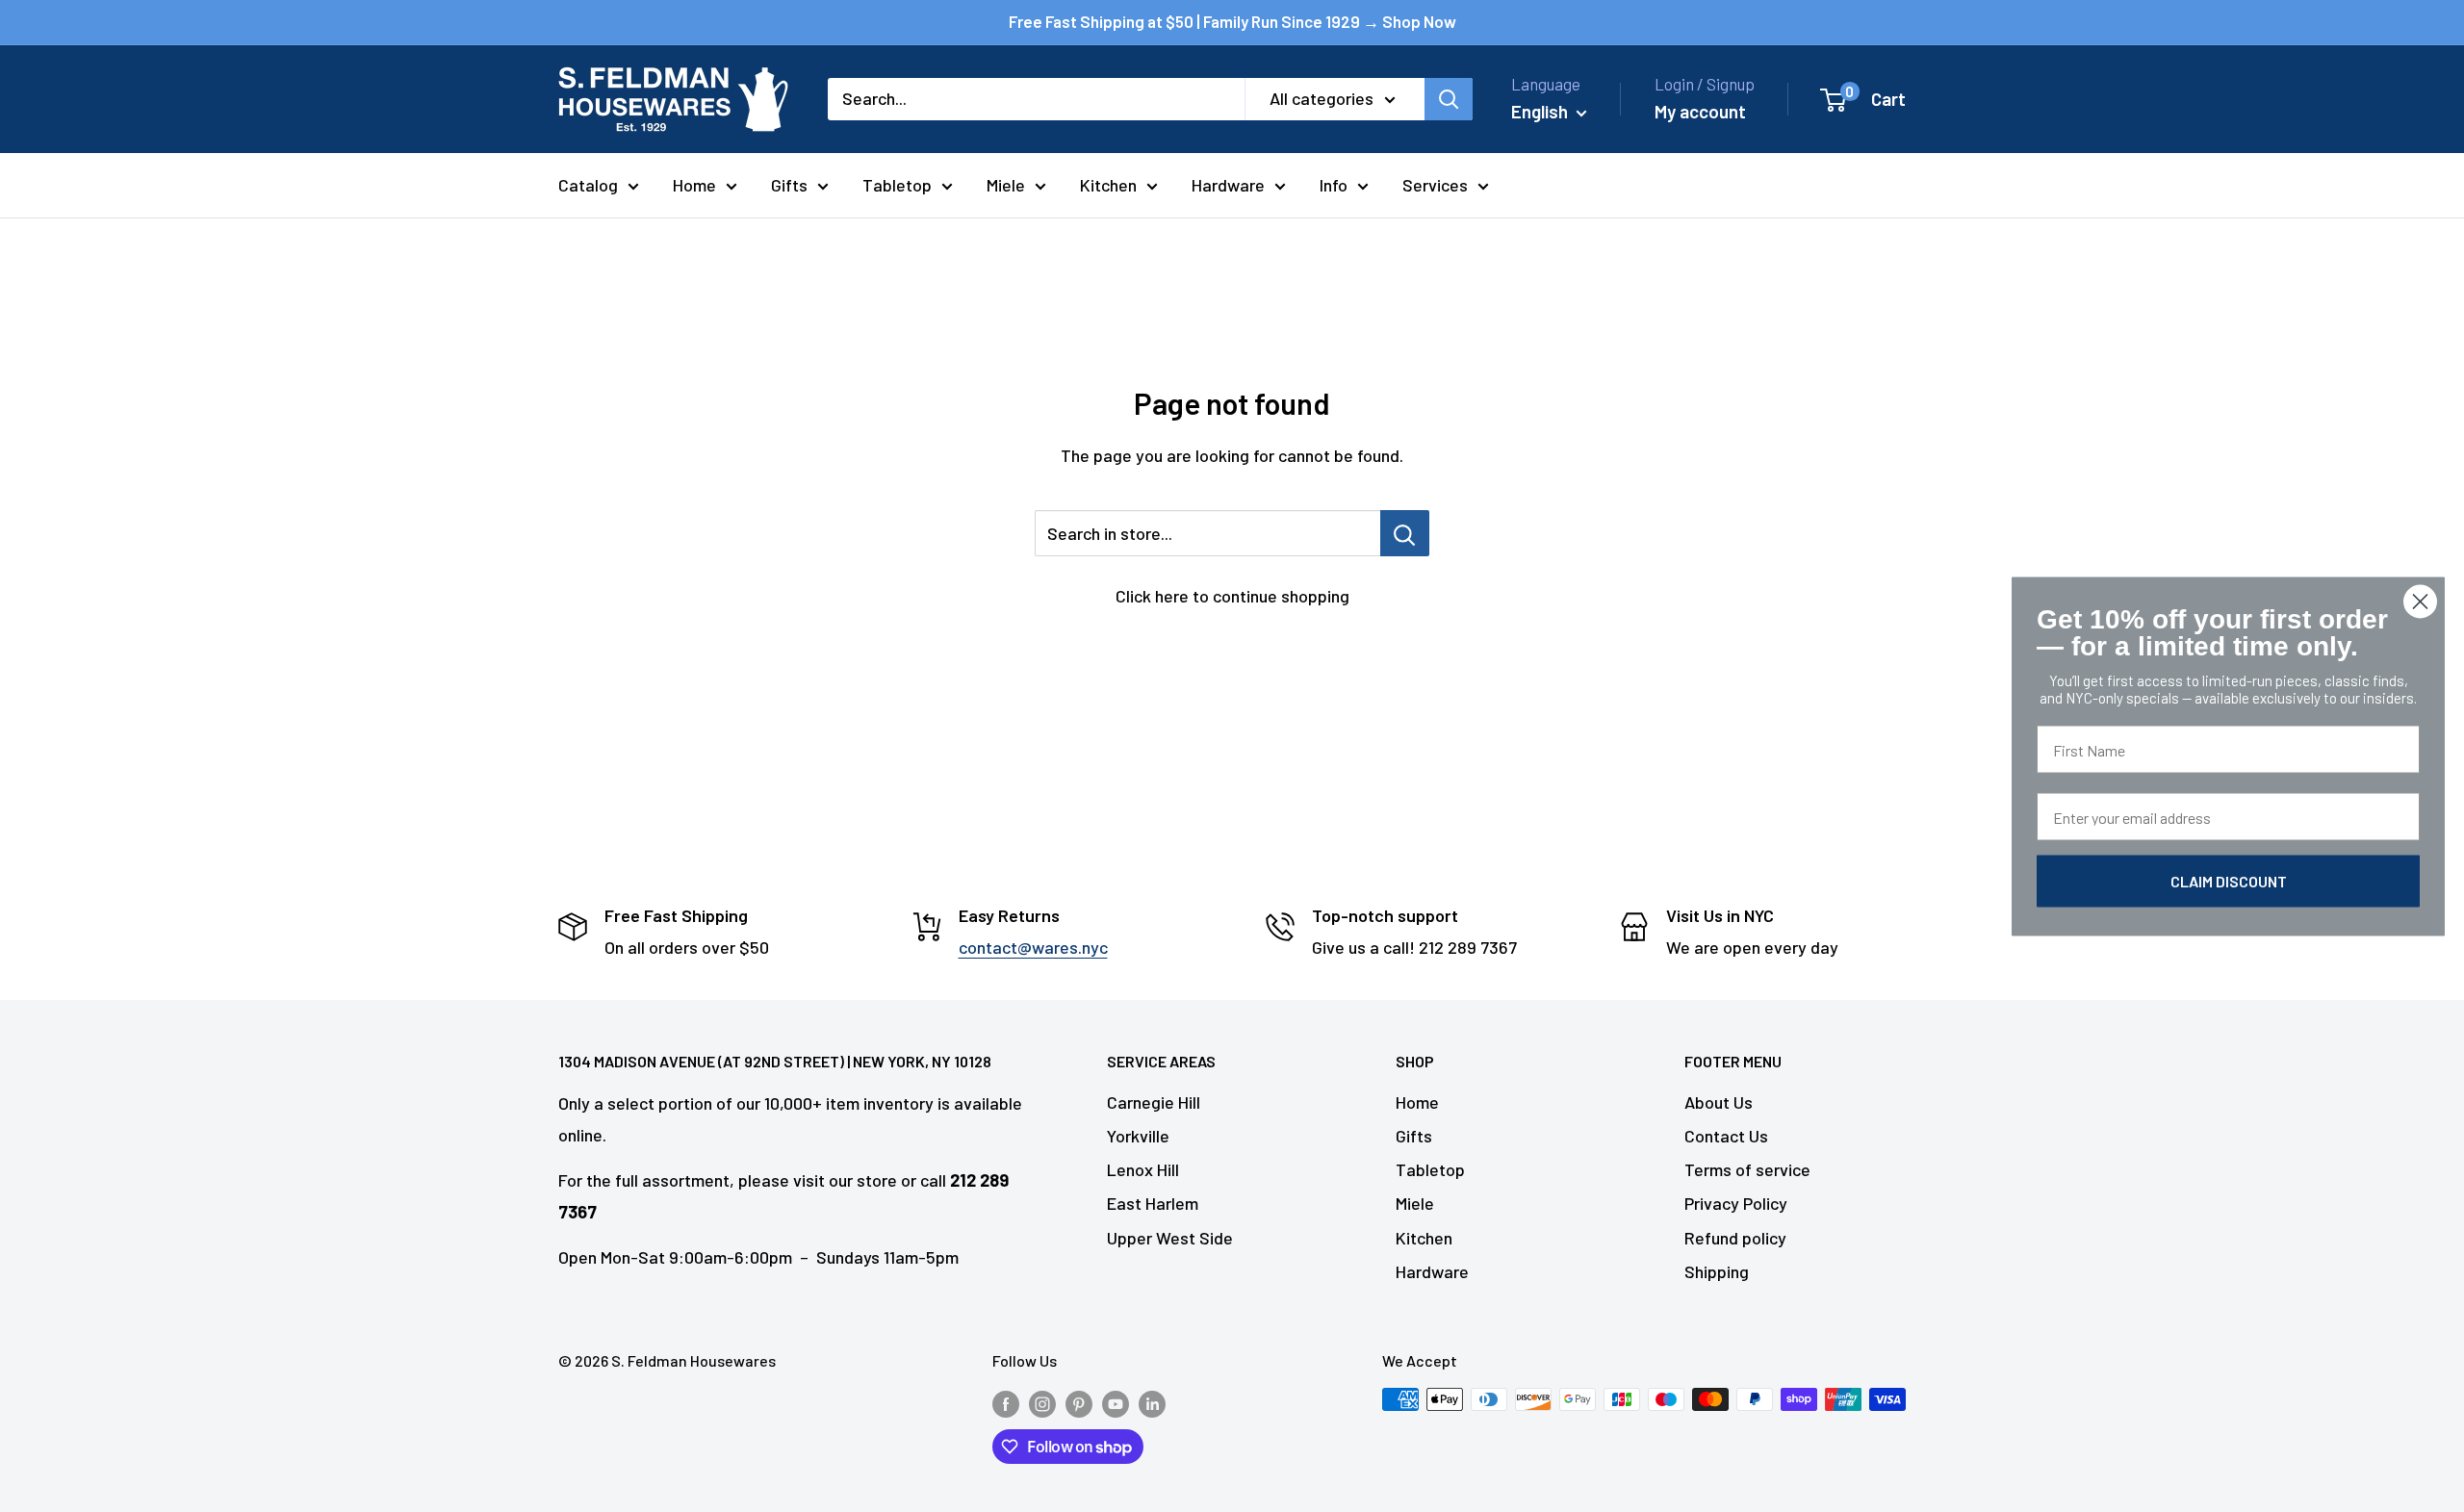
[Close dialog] (2420, 601)
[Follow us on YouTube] (1116, 1403)
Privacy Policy (1736, 1203)
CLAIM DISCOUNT (2229, 880)
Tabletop (897, 185)
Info (1334, 185)
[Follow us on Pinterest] (1079, 1403)
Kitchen (1108, 185)
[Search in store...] (1405, 533)
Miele (1006, 185)
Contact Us (1726, 1136)
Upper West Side (1170, 1238)
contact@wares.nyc (1033, 947)
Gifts (789, 185)
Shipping (1717, 1271)
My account (1700, 111)
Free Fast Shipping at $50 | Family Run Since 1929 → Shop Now (1232, 21)
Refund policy (1735, 1238)
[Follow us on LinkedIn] (1152, 1403)
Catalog (588, 185)
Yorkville (1138, 1136)
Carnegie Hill (1154, 1102)
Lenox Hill (1143, 1169)
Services (1435, 185)
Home (694, 185)
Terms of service (1747, 1169)
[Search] (1449, 99)
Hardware (1228, 185)
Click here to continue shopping (1232, 596)
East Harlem (1153, 1203)
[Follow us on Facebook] (1006, 1403)
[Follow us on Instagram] (1042, 1403)
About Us (1719, 1102)
